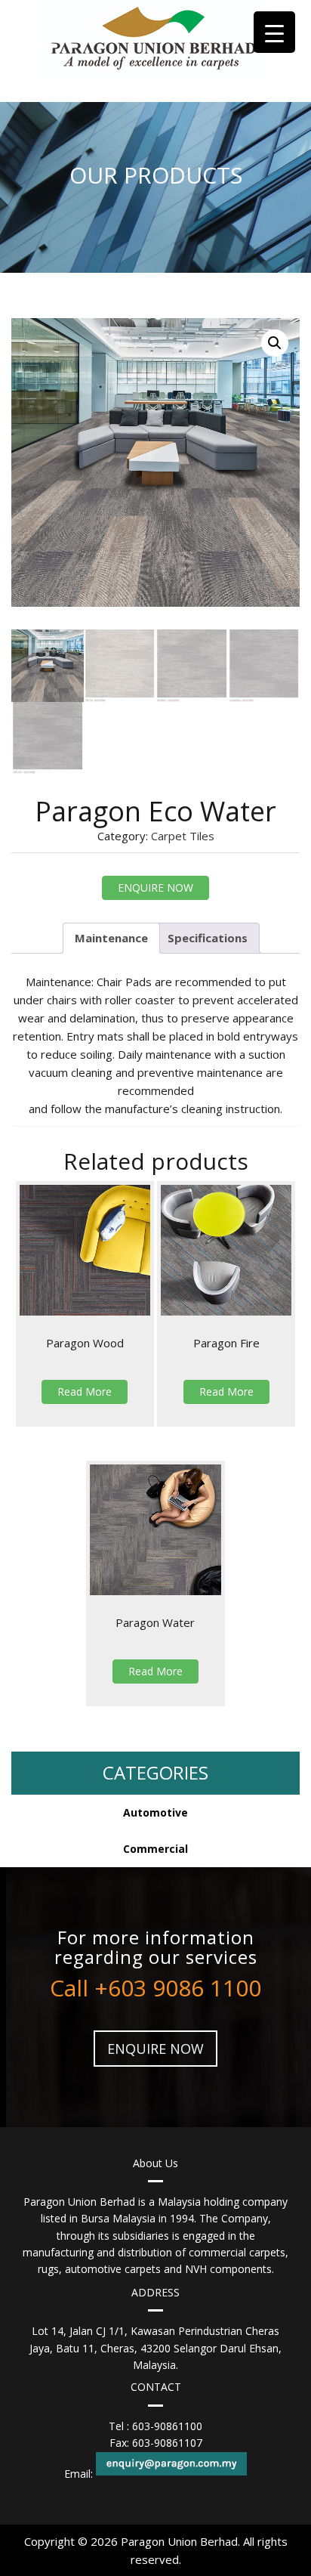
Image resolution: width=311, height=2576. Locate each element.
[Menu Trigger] (274, 32)
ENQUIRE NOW (155, 888)
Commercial (155, 1849)
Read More (85, 1392)
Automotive (155, 1812)
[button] (275, 343)
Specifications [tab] (208, 938)
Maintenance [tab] (111, 938)
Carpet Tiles (183, 836)
